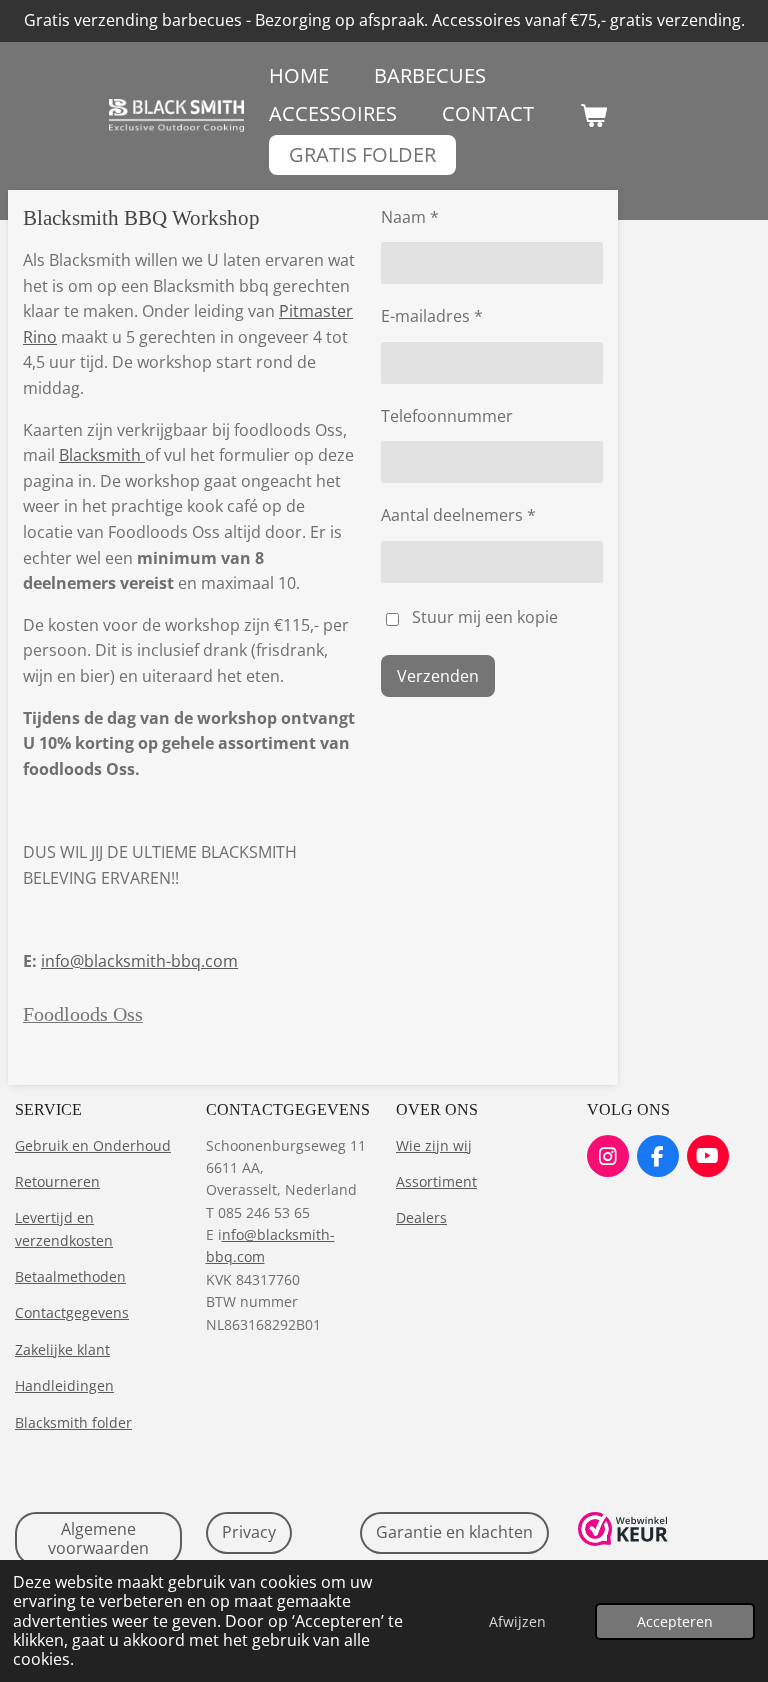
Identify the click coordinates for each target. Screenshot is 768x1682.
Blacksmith (102, 455)
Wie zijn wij (434, 1145)
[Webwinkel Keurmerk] (623, 1540)
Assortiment (436, 1181)
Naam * (410, 217)
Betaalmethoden (70, 1276)
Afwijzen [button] (517, 1621)
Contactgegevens (72, 1312)
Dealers (421, 1217)
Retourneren (57, 1181)
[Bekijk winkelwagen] (593, 115)
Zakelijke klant (62, 1349)
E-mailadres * (432, 316)
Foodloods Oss (83, 1014)
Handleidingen (64, 1385)
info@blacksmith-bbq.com (139, 961)
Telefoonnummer (447, 416)
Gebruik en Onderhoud (93, 1145)
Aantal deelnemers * (458, 515)
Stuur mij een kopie (485, 617)
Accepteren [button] (675, 1621)
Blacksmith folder (73, 1422)
